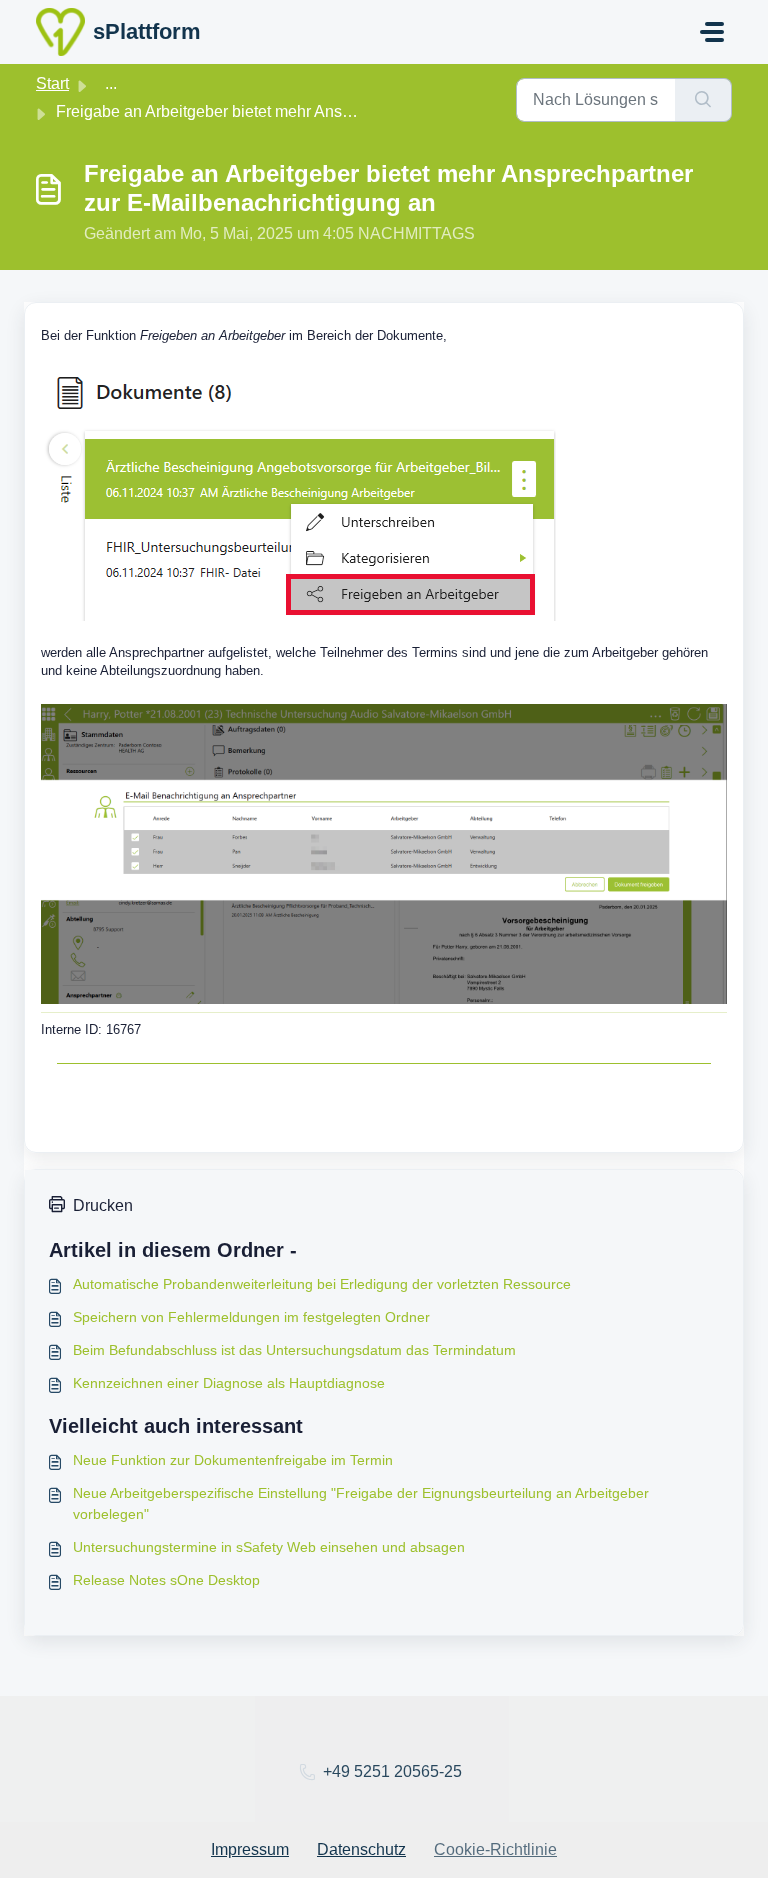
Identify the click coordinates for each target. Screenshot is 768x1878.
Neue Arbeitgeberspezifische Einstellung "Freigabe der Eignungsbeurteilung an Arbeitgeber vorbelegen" (361, 1503)
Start (52, 83)
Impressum (250, 1849)
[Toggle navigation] (712, 32)
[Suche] (703, 100)
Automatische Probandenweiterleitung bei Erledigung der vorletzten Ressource (322, 1284)
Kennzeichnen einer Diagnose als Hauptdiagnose (229, 1383)
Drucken (103, 1205)
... (111, 83)
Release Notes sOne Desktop (166, 1580)
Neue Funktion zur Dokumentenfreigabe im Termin (233, 1460)
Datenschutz (361, 1849)
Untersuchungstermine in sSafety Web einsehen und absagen (269, 1547)
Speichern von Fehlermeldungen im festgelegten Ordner (251, 1317)
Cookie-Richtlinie (495, 1849)
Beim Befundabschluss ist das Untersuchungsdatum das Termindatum (294, 1350)
